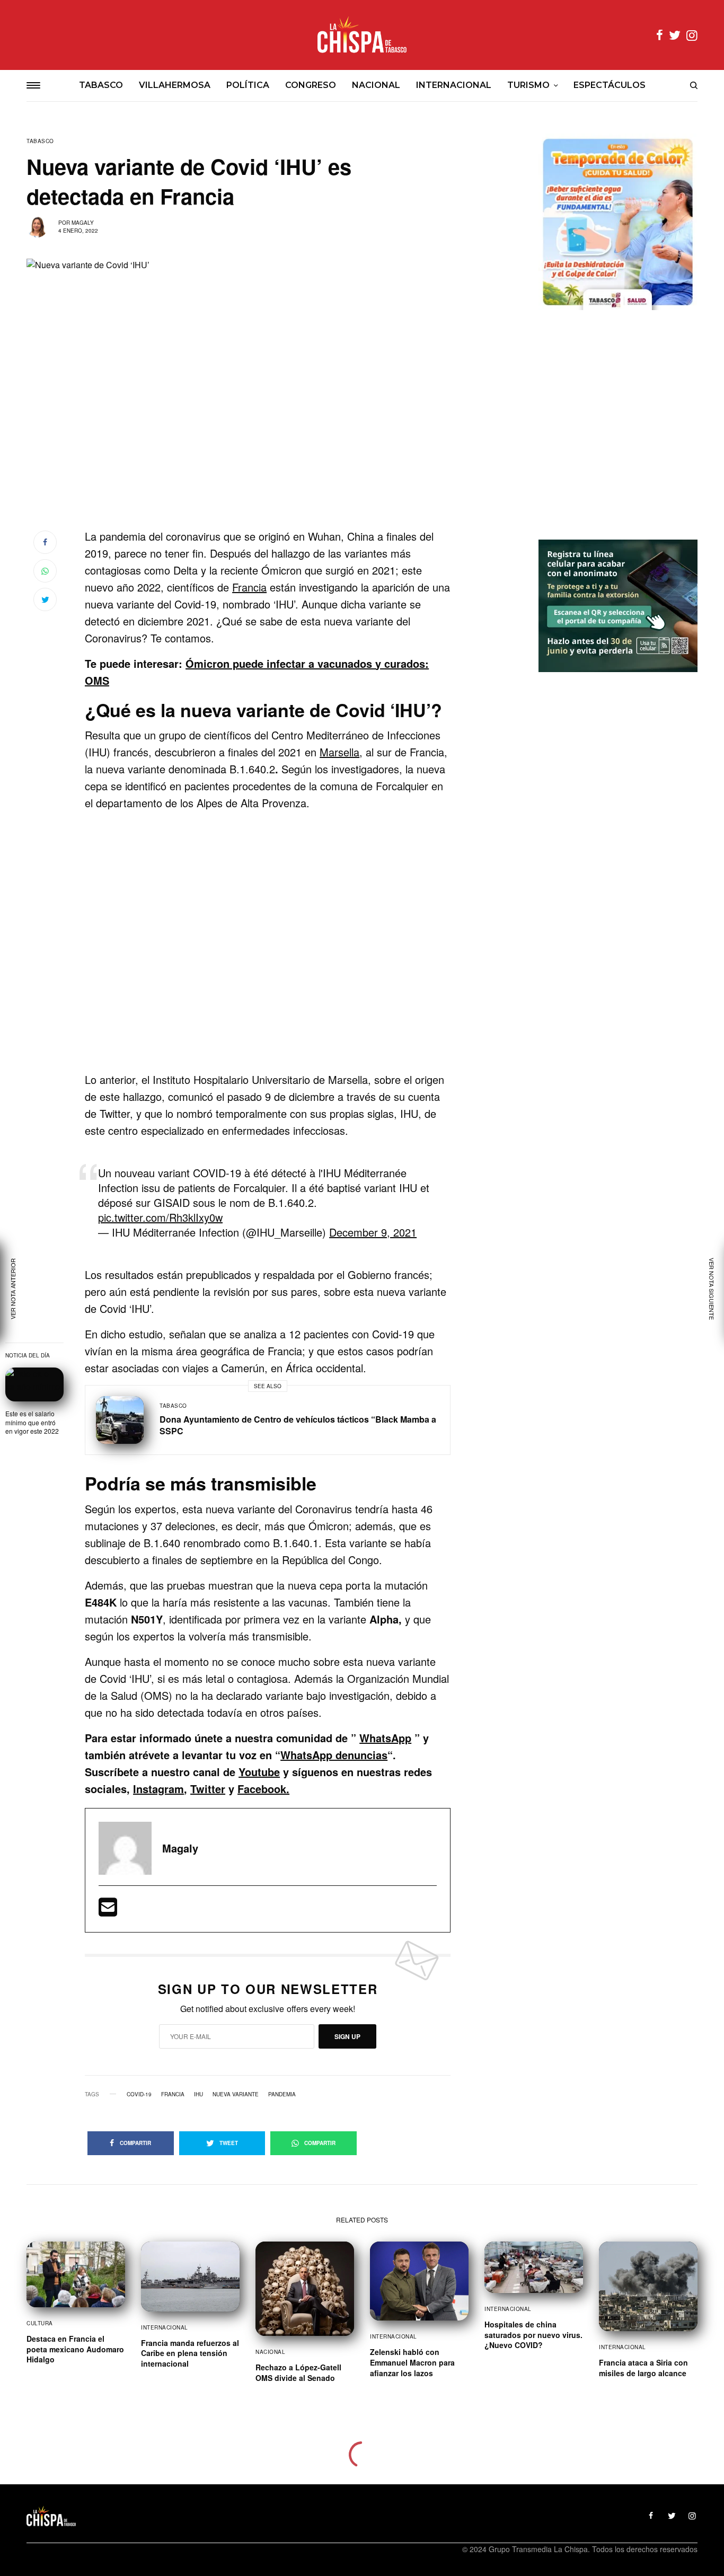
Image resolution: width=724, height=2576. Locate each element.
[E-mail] (108, 1911)
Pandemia (282, 2094)
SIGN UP (347, 2036)
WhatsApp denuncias (334, 1755)
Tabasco (40, 141)
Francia (249, 587)
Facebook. (263, 1789)
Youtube (259, 1772)
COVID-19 (139, 2094)
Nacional (270, 2352)
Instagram (158, 1789)
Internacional (165, 2327)
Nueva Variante (236, 2094)
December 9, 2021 (373, 1232)
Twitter (208, 1789)
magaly (83, 223)
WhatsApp (385, 1738)
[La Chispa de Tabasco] (362, 35)
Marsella (339, 752)
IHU (198, 2094)
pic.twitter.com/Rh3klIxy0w (160, 1217)
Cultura (40, 2323)
